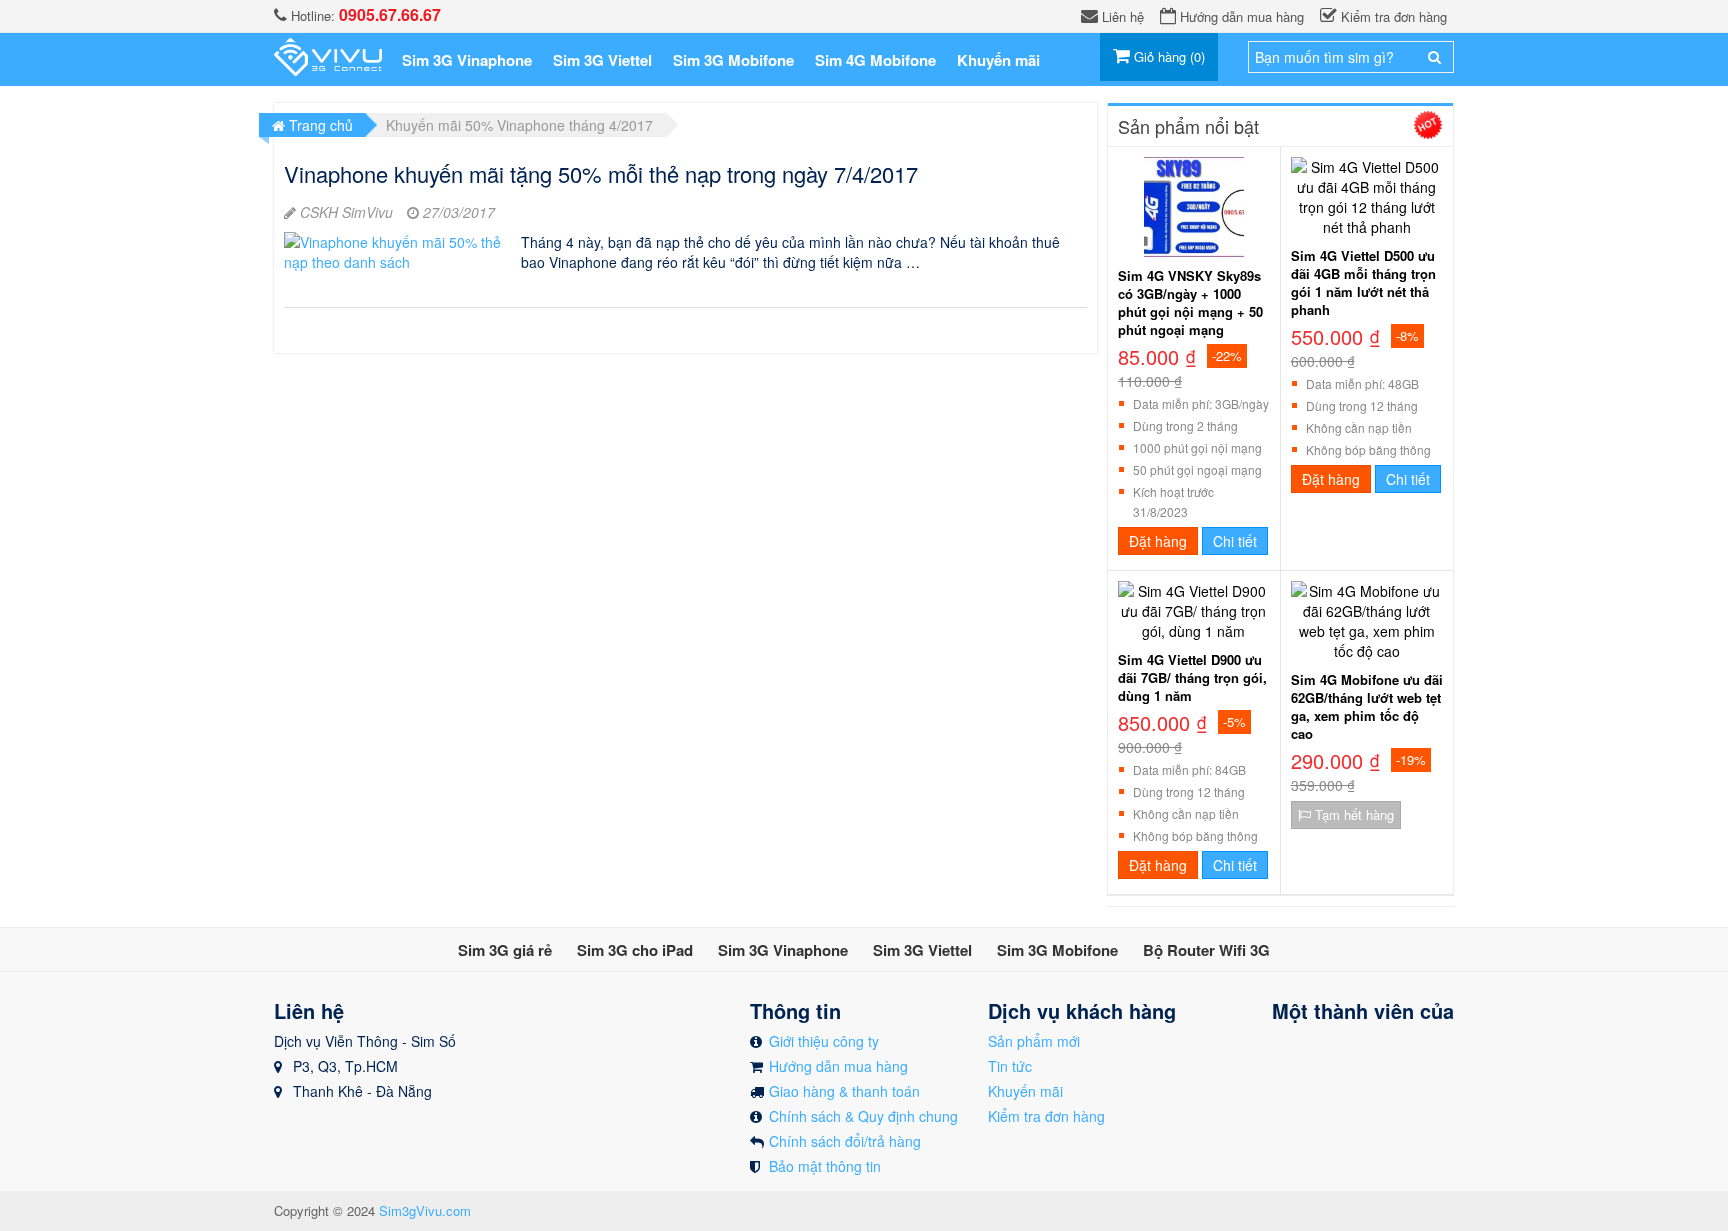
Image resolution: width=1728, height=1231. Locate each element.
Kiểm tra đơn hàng (1046, 1116)
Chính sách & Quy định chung (863, 1116)
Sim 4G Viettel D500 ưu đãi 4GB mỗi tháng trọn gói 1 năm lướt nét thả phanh (1363, 283)
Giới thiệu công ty (824, 1041)
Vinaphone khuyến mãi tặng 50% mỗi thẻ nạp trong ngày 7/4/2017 (601, 173)
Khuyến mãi (1025, 1091)
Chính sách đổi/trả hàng (845, 1141)
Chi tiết (1235, 541)
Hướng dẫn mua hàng (838, 1066)
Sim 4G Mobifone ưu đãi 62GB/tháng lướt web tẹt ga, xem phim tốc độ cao (1367, 707)
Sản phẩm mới (1034, 1041)
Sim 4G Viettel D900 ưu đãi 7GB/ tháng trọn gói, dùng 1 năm (1192, 678)
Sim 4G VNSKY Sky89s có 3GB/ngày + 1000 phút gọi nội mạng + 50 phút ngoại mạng (1190, 303)
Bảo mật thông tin (825, 1166)
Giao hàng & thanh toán (844, 1091)
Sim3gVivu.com (425, 1210)
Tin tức (1010, 1066)
